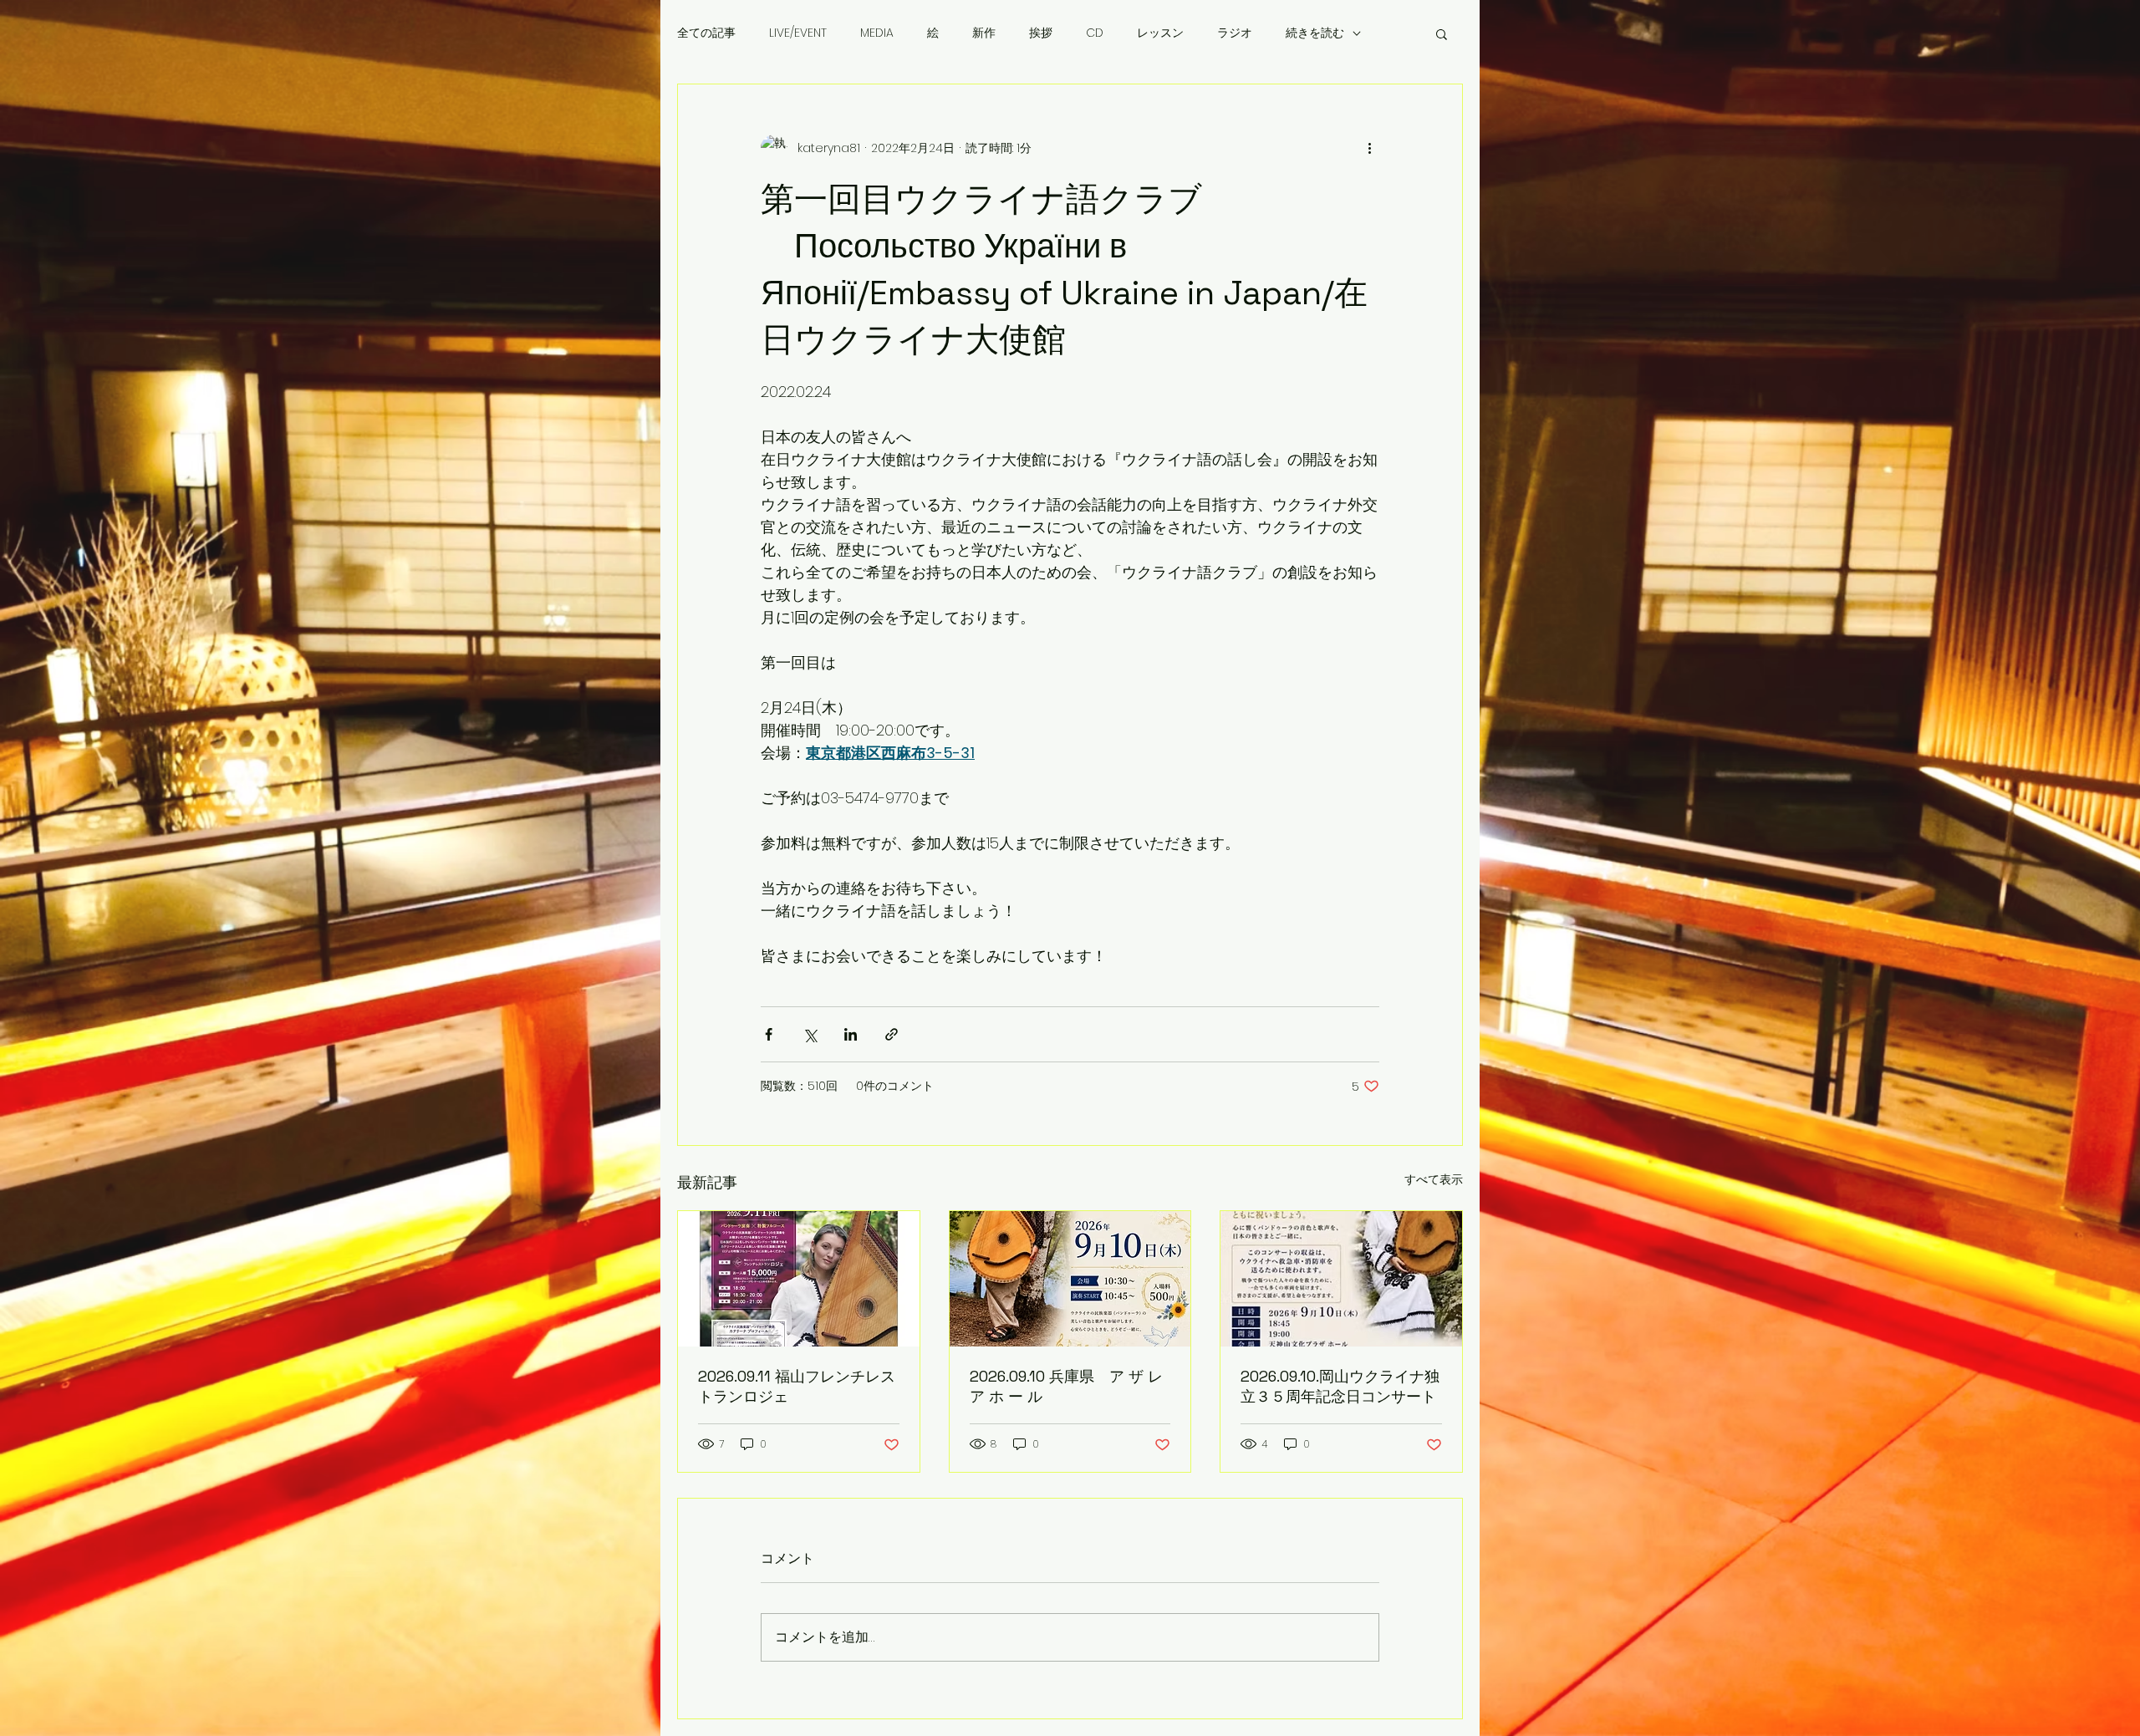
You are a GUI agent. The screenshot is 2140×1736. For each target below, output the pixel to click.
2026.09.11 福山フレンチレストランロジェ (797, 1386)
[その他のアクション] (1369, 148)
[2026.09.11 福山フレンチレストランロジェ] (799, 1279)
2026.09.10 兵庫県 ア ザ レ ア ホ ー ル (1066, 1386)
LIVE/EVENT (798, 33)
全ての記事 (706, 33)
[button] (1442, 33)
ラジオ (1235, 33)
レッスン (1160, 33)
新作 (984, 33)
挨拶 (1041, 33)
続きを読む (1315, 33)
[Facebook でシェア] (769, 1034)
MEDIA (877, 33)
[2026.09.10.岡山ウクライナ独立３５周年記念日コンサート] (1341, 1279)
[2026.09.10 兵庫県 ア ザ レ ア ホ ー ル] (1070, 1279)
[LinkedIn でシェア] (851, 1034)
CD (1095, 33)
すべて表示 (1434, 1179)
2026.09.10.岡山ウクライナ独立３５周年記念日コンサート (1340, 1386)
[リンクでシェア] (892, 1034)
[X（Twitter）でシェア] (810, 1034)
